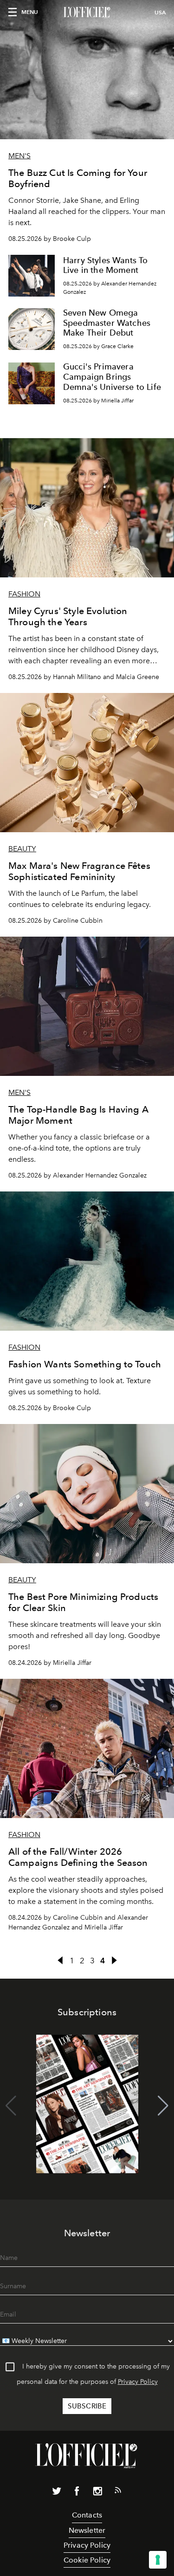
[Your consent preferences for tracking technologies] (158, 2560)
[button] (163, 2106)
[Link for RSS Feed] (118, 2492)
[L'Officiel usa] (87, 13)
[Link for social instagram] (97, 2493)
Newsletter (87, 2530)
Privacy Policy (138, 2382)
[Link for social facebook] (77, 2493)
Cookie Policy (87, 2560)
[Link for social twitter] (57, 2493)
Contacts (87, 2515)
